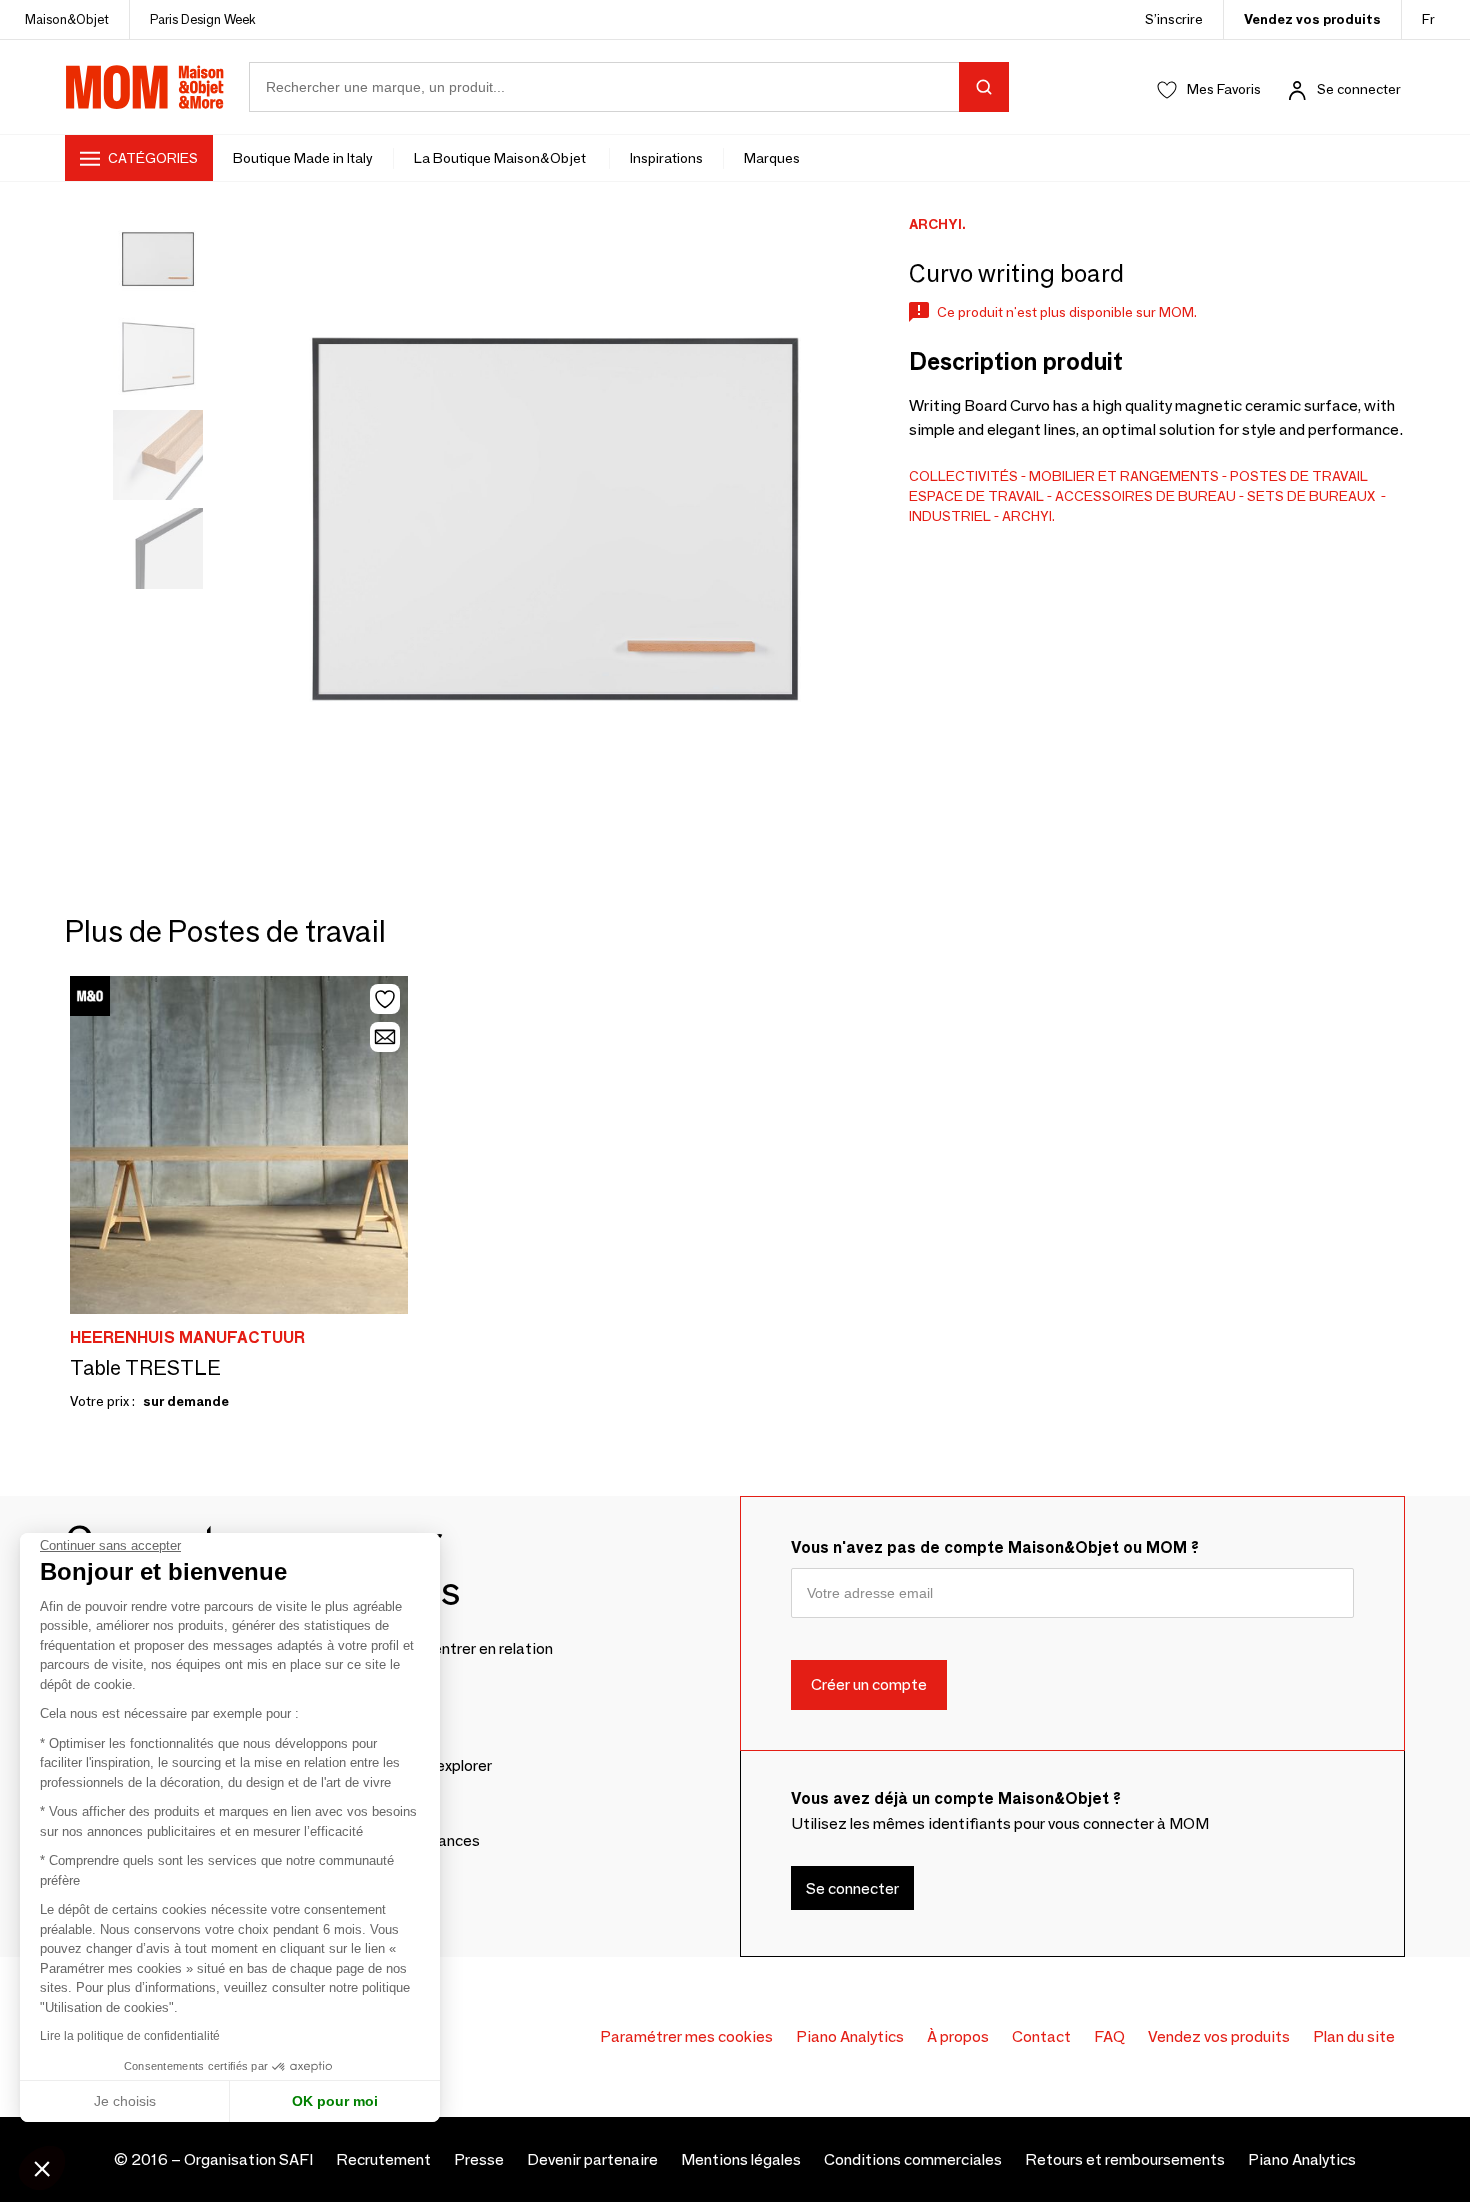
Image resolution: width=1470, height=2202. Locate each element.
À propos (958, 2036)
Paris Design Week (203, 19)
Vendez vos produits (1312, 19)
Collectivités (963, 476)
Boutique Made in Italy (303, 158)
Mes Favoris (1224, 89)
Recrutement (383, 2159)
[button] (42, 2168)
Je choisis (125, 2101)
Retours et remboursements (1125, 2159)
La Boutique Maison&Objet (501, 158)
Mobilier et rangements (1124, 476)
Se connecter (1359, 89)
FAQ (1109, 2036)
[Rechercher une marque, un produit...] (984, 87)
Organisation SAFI (248, 2159)
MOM (145, 87)
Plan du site (1354, 2036)
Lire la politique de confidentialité (130, 2036)
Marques (772, 158)
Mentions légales (741, 2159)
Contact (1041, 2036)
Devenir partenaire (592, 2159)
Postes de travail (1299, 476)
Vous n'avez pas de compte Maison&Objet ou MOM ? (995, 1547)
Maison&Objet (67, 19)
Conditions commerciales (913, 2159)
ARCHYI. (1028, 516)
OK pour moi (335, 2101)
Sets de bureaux (1312, 496)
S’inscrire (1174, 19)
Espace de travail (976, 496)
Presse (479, 2159)
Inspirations (666, 158)
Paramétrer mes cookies (686, 2036)
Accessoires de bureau (1145, 496)
